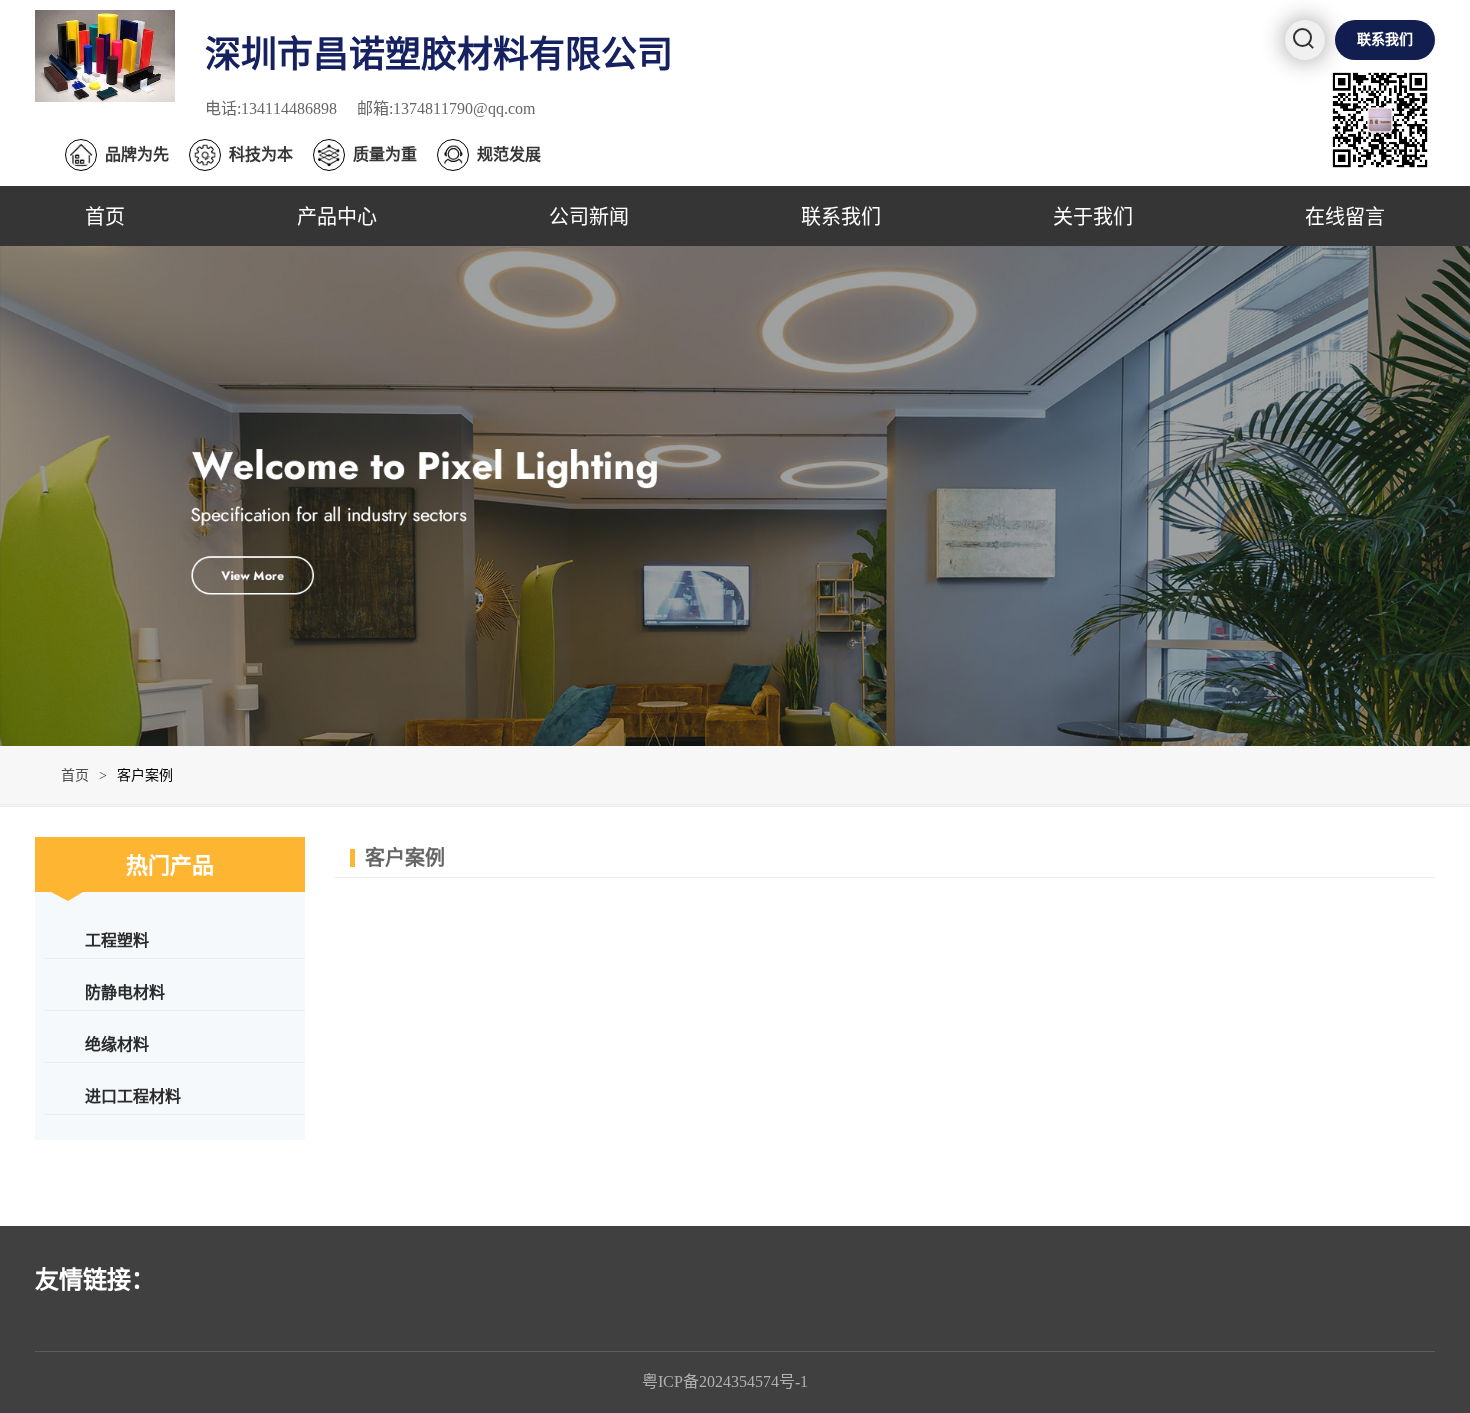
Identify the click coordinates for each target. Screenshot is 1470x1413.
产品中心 (337, 215)
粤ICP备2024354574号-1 (725, 1381)
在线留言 (1345, 215)
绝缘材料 (117, 1043)
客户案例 (145, 775)
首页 (105, 215)
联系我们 (1385, 39)
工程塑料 (117, 939)
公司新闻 (589, 215)
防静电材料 (125, 991)
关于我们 (1093, 215)
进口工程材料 (133, 1095)
